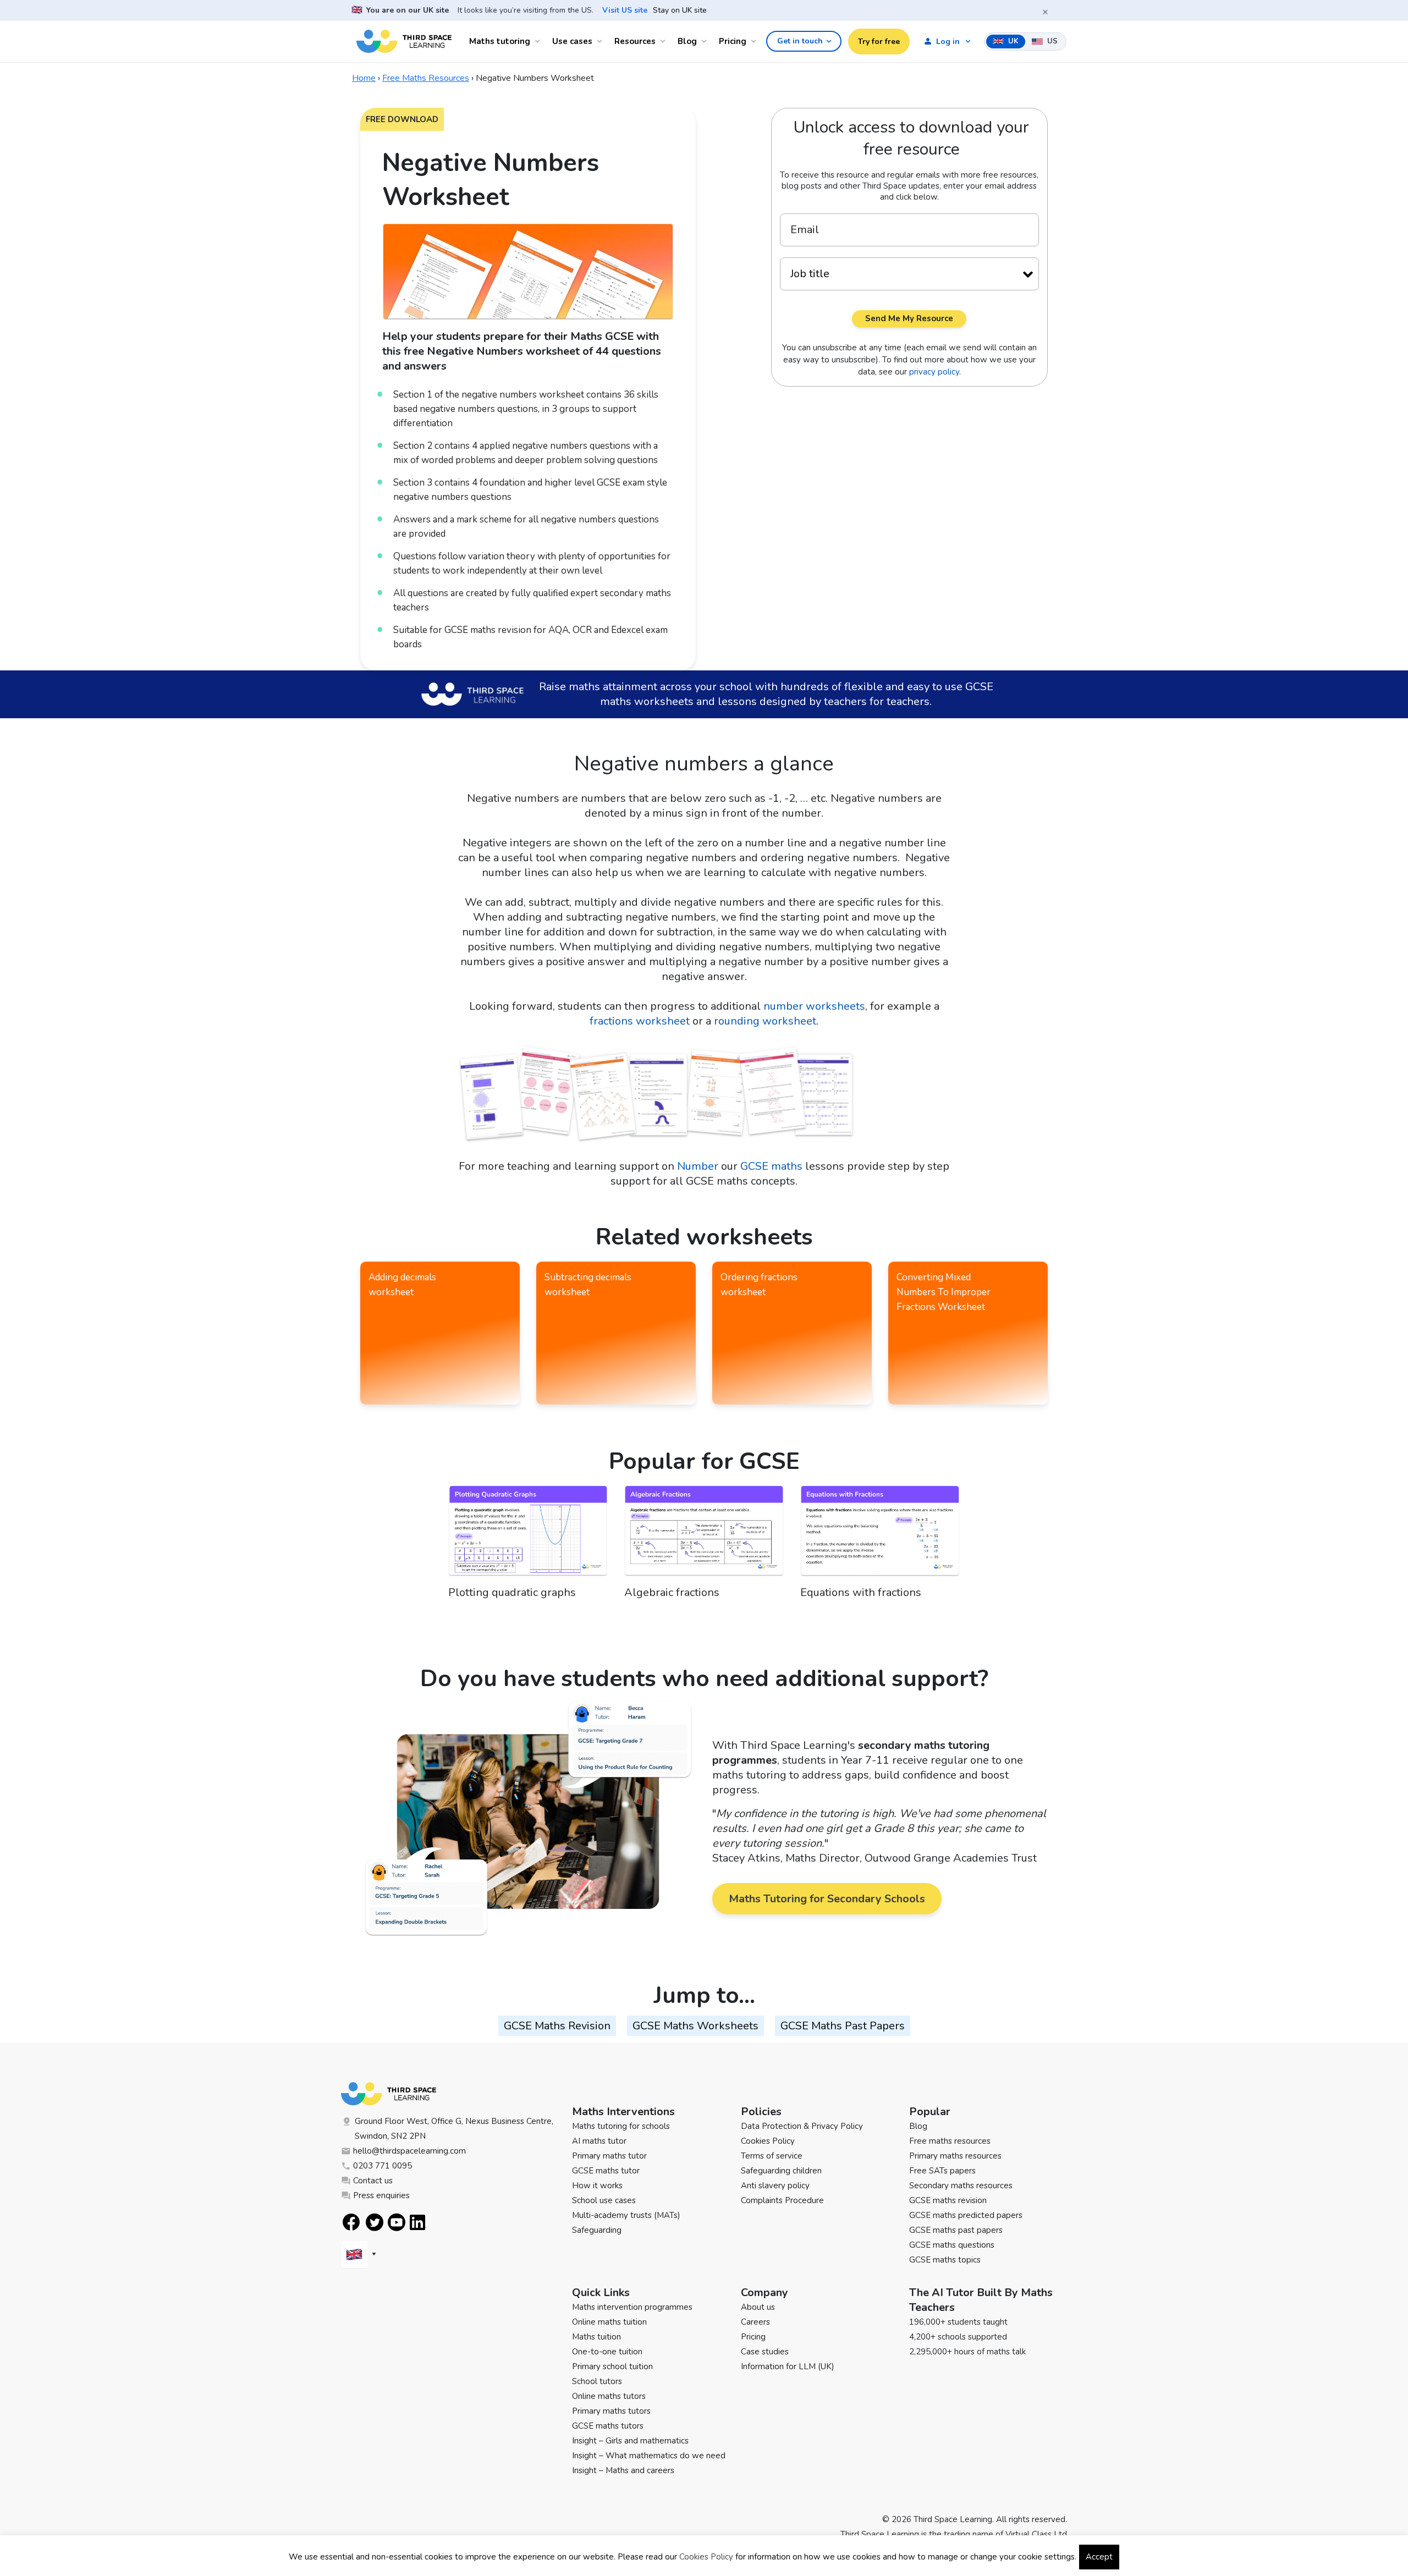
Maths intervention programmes (632, 2307)
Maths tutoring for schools (621, 2126)
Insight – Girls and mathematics (630, 2441)
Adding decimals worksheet (402, 1285)
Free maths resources (950, 2141)
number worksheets (814, 1006)
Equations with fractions (861, 1592)
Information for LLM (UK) (788, 2366)
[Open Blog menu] (706, 41)
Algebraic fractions (672, 1592)
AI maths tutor (599, 2141)
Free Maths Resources (426, 78)
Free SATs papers (942, 2171)
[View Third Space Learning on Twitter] (375, 2222)
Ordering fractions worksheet (759, 1285)
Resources (635, 41)
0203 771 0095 (383, 2166)
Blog (687, 41)
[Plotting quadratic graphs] (528, 1535)
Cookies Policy (768, 2141)
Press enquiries (381, 2195)
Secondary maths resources (961, 2186)
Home (364, 78)
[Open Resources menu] (664, 41)
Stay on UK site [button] (680, 10)
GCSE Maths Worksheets (695, 2026)
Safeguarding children (781, 2171)
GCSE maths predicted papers (966, 2215)
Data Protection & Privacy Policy (802, 2126)
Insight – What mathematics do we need (649, 2456)
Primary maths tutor (609, 2156)
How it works (597, 2186)
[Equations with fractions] (880, 1535)
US (1051, 41)
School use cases (604, 2200)
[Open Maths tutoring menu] (539, 41)
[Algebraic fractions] (704, 1535)
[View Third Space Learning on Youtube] (397, 2222)
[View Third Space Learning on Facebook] (351, 2222)
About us (758, 2307)
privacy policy (934, 372)
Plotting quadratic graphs (512, 1592)
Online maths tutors (609, 2396)
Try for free (879, 42)
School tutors (597, 2381)
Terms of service (772, 2156)
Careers (755, 2322)
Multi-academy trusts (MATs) (626, 2215)
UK (1012, 41)
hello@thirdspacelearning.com (409, 2151)
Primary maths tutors (611, 2411)
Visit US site (625, 10)
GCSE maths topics (945, 2260)
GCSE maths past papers (956, 2230)
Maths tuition (596, 2337)
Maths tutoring (500, 41)
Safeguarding (597, 2230)
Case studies (765, 2352)
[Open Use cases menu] (601, 41)
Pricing (733, 41)
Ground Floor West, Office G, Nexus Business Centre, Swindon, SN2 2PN (454, 2129)
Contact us (373, 2181)
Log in (948, 42)
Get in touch (800, 41)
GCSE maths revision (948, 2200)
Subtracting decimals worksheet (588, 1285)
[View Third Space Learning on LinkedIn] (418, 2222)
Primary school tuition (612, 2366)
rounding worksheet (765, 1021)
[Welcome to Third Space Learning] (404, 41)
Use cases (572, 41)
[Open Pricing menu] (755, 41)
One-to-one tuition (607, 2352)
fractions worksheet (640, 1021)
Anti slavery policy (775, 2186)
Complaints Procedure (782, 2200)
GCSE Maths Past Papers (843, 2026)
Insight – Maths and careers (623, 2470)
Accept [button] (1099, 2557)
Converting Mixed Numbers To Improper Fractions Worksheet (944, 1292)
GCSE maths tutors (608, 2426)
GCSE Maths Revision (557, 2026)
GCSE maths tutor (606, 2171)
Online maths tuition (609, 2322)
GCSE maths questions (952, 2245)
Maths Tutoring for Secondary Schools (827, 1899)
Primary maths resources (955, 2156)
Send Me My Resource (909, 318)
